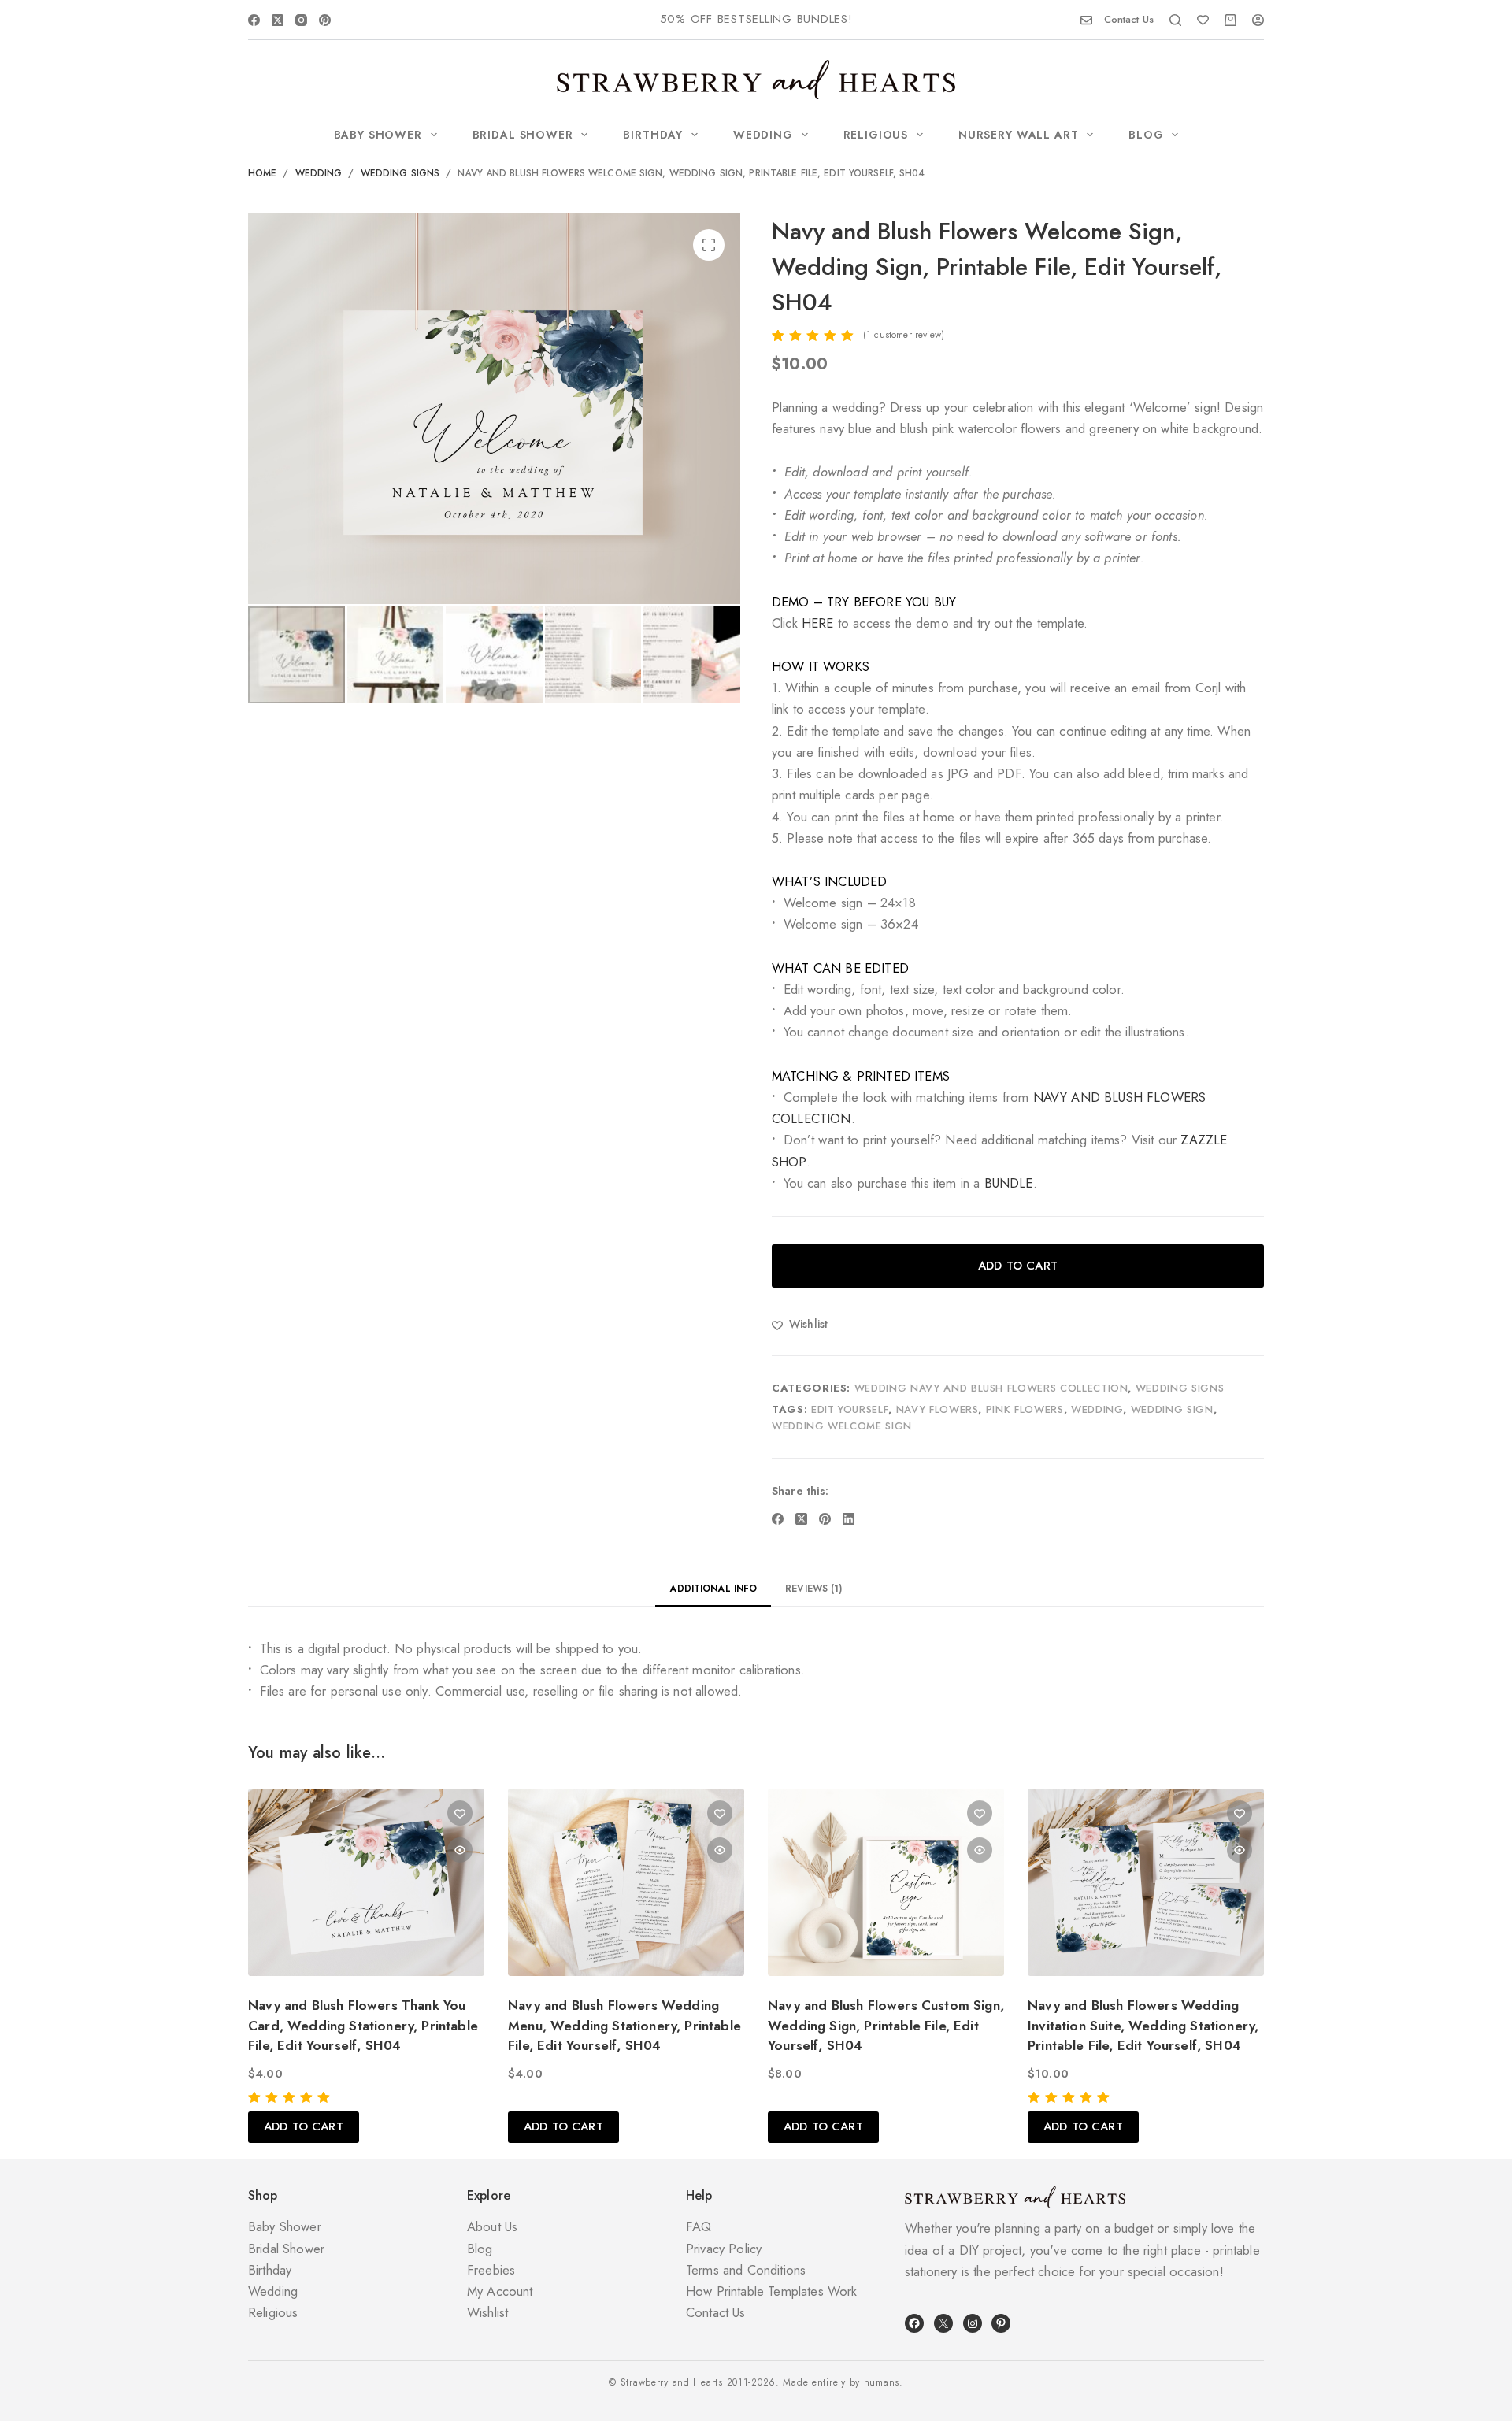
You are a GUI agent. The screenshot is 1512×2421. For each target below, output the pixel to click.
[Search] (1175, 20)
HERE (818, 623)
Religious (876, 135)
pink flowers (1025, 1409)
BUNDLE (1009, 1183)
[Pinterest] (325, 20)
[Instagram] (301, 20)
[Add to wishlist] (460, 1813)
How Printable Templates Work (772, 2291)
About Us (492, 2226)
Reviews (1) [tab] (813, 1589)
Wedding (763, 135)
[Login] (1258, 20)
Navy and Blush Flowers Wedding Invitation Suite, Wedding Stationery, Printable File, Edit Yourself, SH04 (1143, 2025)
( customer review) (904, 335)
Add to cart (1018, 1266)
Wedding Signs (1180, 1388)
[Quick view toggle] (460, 1850)
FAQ (699, 2226)
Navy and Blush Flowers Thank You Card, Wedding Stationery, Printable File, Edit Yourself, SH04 (363, 2025)
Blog (1146, 135)
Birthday (653, 135)
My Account (500, 2291)
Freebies (491, 2270)
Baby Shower (378, 135)
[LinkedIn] (849, 1519)
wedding (1097, 1409)
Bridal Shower (523, 135)
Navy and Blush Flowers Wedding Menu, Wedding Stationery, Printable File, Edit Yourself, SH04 (624, 2025)
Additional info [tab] (713, 1589)
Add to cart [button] (304, 2126)
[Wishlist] (1203, 20)
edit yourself (850, 1409)
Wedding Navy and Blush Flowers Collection (991, 1388)
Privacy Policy (724, 2249)
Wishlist (487, 2312)
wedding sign (1172, 1409)
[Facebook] (254, 20)
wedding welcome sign (842, 1426)
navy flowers (938, 1409)
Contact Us (1129, 19)
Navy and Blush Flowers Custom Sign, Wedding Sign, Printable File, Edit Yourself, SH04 (886, 2025)
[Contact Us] (1086, 20)
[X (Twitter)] (278, 20)
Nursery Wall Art (1018, 135)
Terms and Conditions (746, 2270)
